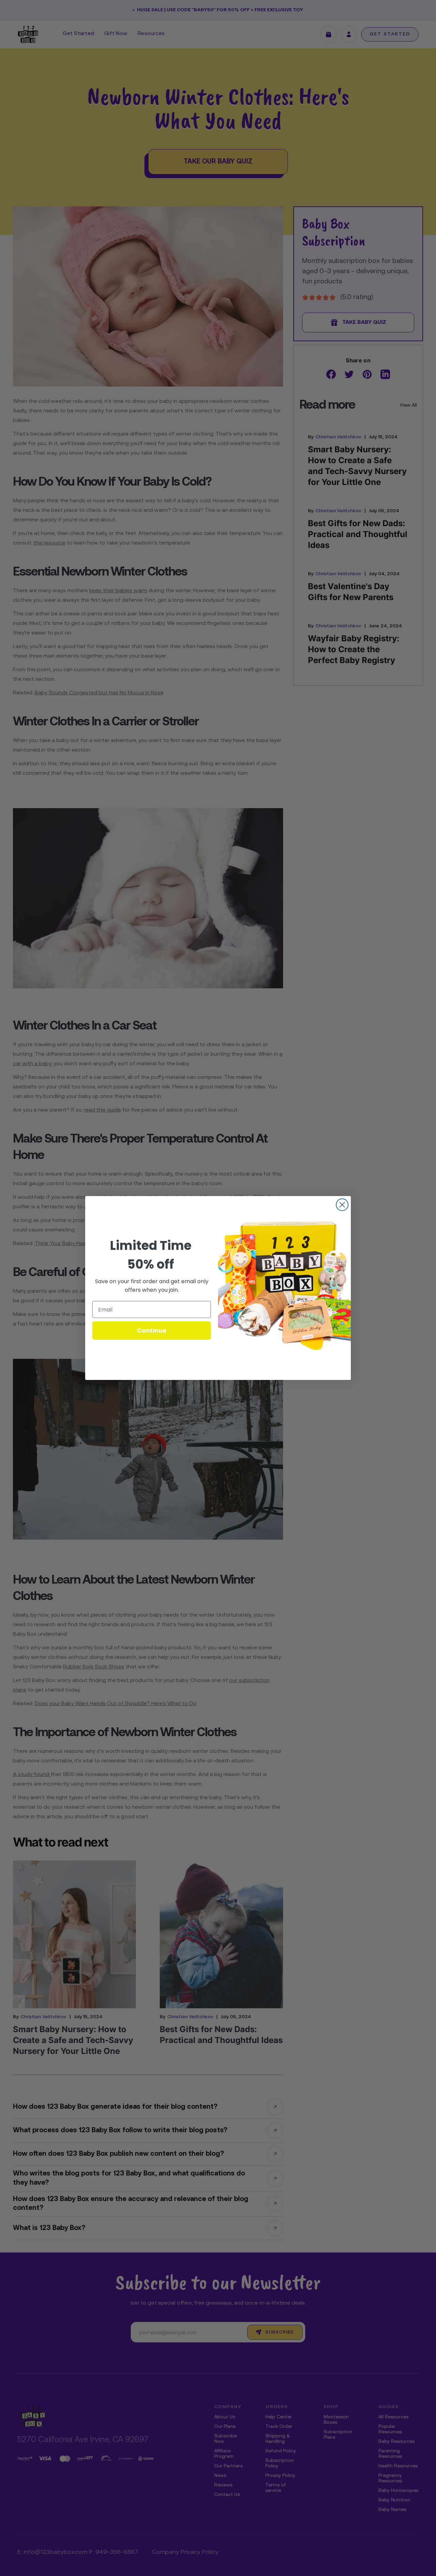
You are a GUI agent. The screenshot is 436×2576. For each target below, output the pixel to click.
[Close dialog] (342, 1205)
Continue (152, 1330)
